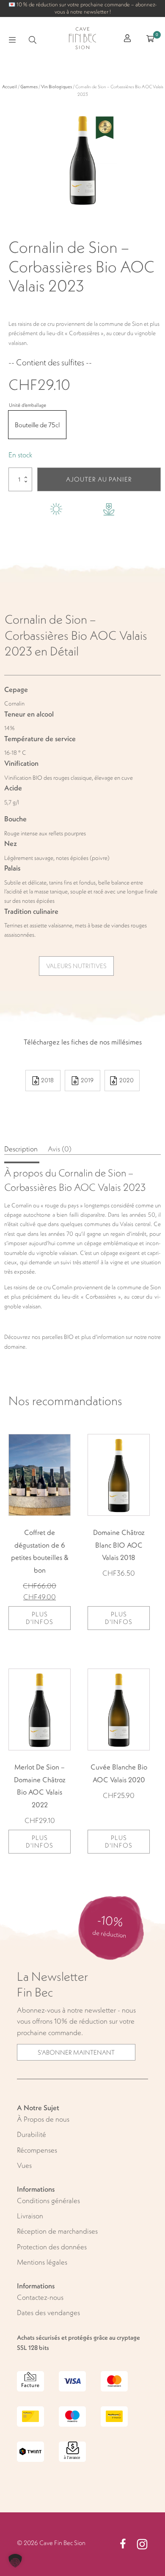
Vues (24, 2165)
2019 (87, 1080)
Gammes (29, 87)
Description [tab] (22, 1149)
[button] (15, 2561)
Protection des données (52, 2247)
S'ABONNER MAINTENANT (76, 2052)
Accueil (10, 87)
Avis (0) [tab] (60, 1149)
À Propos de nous (43, 2119)
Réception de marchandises (57, 2231)
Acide (13, 788)
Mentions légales (42, 2262)
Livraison (30, 2216)
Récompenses (37, 2150)
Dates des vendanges (48, 2313)
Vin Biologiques (56, 87)
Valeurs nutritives (76, 966)
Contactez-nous (40, 2297)
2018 (47, 1080)
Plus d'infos (40, 1618)
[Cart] (150, 40)
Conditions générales (48, 2201)
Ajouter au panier (99, 479)
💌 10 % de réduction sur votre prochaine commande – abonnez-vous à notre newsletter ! (82, 8)
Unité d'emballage (27, 405)
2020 (126, 1080)
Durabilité (32, 2134)
